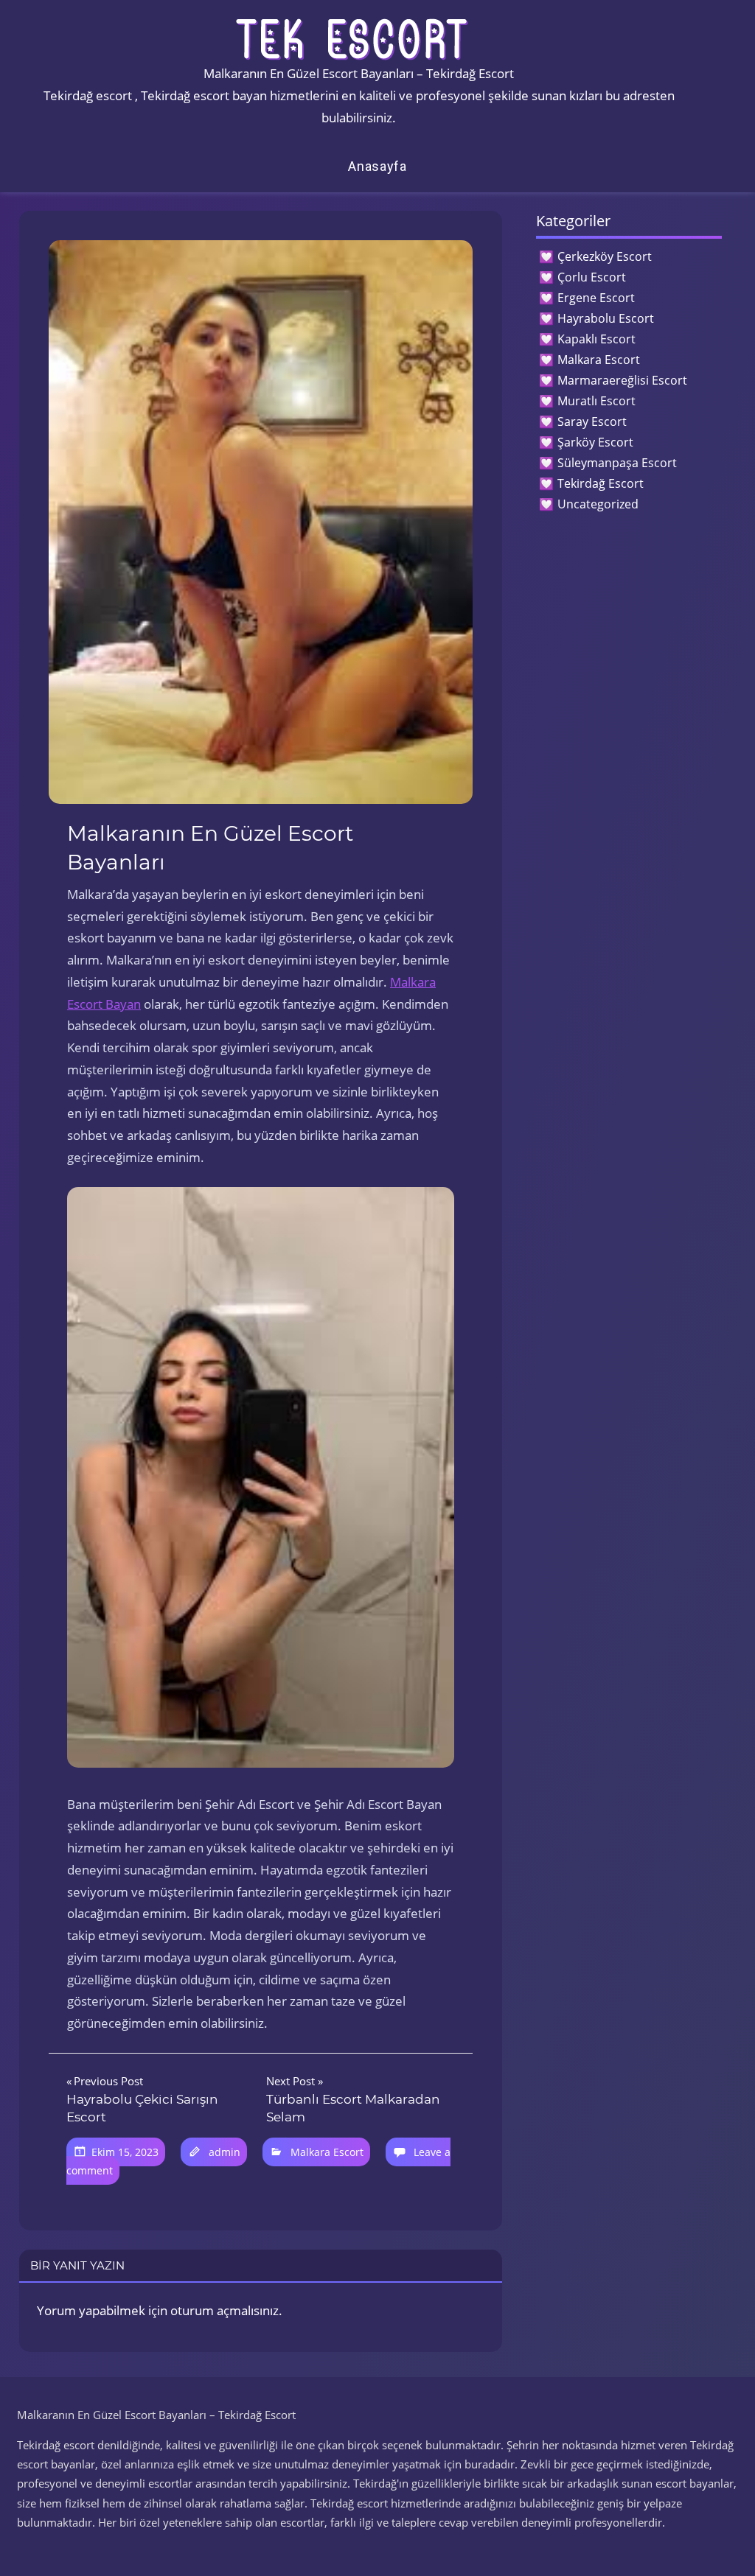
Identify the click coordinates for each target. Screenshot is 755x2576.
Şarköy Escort (595, 442)
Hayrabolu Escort (606, 318)
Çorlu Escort (592, 277)
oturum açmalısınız (225, 2310)
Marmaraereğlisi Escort (622, 380)
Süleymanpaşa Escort (617, 463)
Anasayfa (377, 166)
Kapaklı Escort (596, 339)
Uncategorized (598, 504)
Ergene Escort (596, 298)
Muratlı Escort (596, 401)
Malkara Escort (327, 2152)
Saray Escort (592, 421)
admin (225, 2152)
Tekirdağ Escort (601, 483)
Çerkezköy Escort (605, 256)
